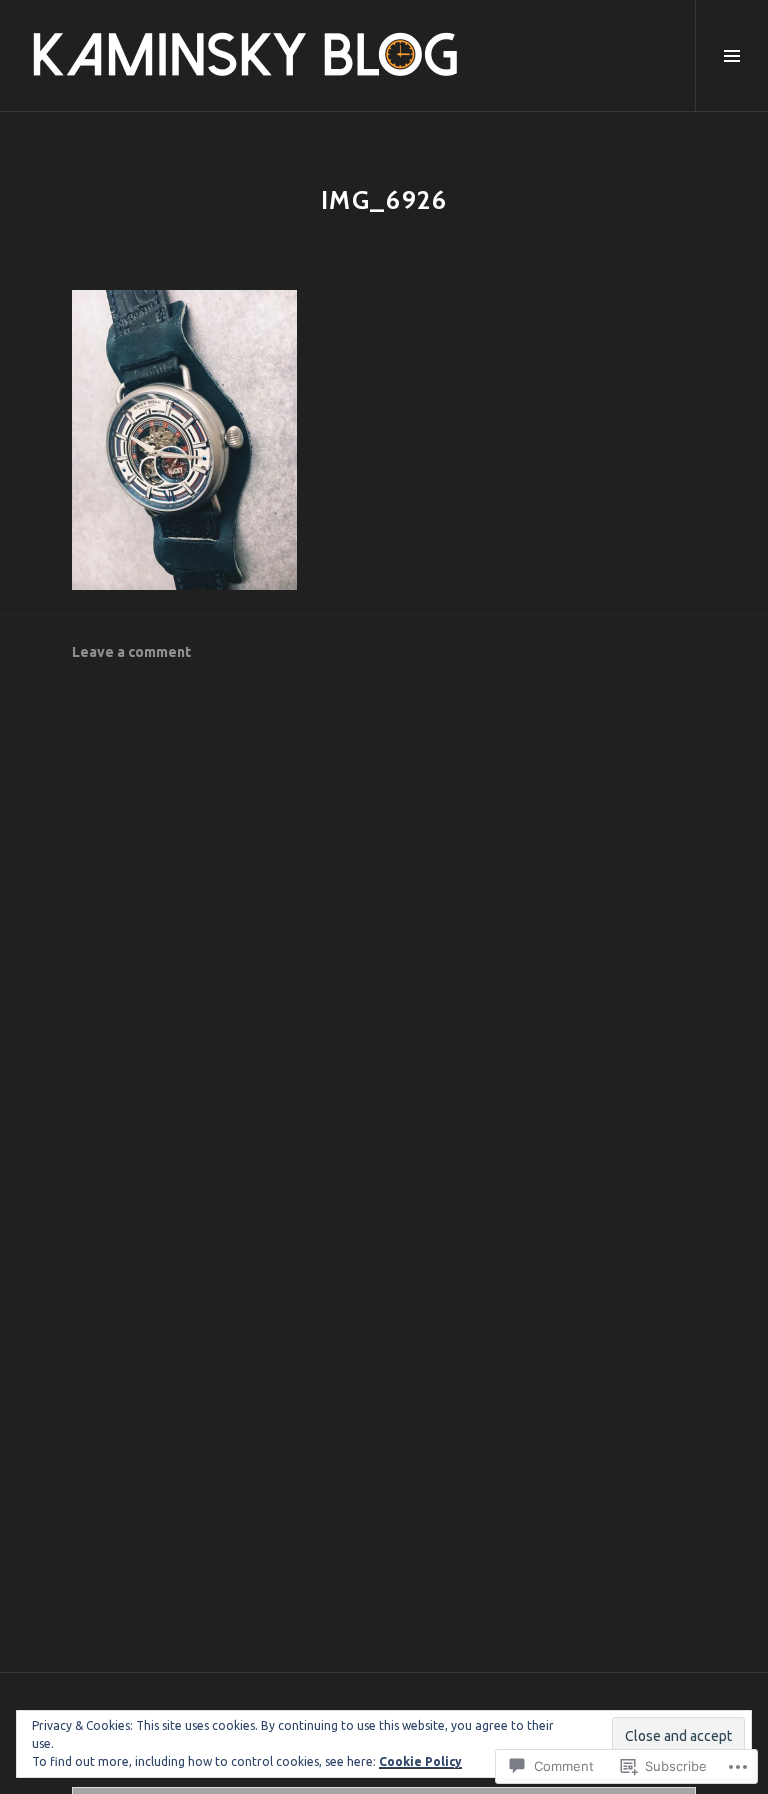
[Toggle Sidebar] (731, 55)
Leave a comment (131, 652)
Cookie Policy (420, 1761)
